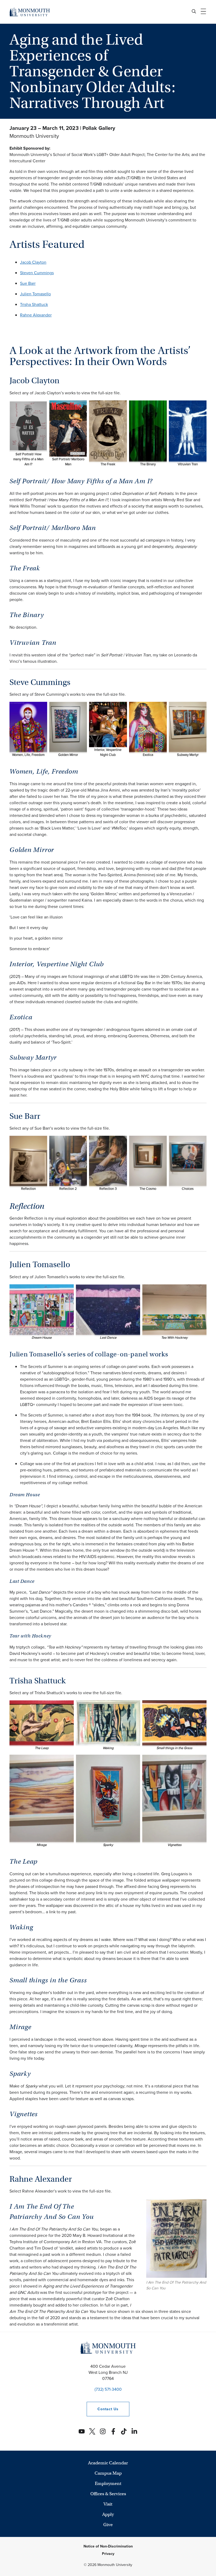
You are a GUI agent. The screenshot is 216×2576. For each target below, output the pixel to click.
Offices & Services (108, 2494)
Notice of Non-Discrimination (108, 2546)
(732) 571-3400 (108, 2389)
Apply (108, 2514)
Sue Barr (28, 283)
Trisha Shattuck (34, 304)
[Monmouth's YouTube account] (82, 2431)
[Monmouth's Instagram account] (103, 2431)
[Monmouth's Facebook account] (113, 2431)
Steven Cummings (37, 273)
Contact (102, 2409)
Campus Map (108, 2473)
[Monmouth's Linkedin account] (134, 2431)
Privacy (108, 2554)
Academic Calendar (108, 2463)
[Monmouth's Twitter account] (92, 2431)
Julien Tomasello (35, 294)
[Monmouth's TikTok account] (124, 2431)
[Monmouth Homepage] (30, 12)
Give (108, 2525)
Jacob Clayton (33, 262)
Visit (108, 2504)
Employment (108, 2483)
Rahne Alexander (36, 315)
